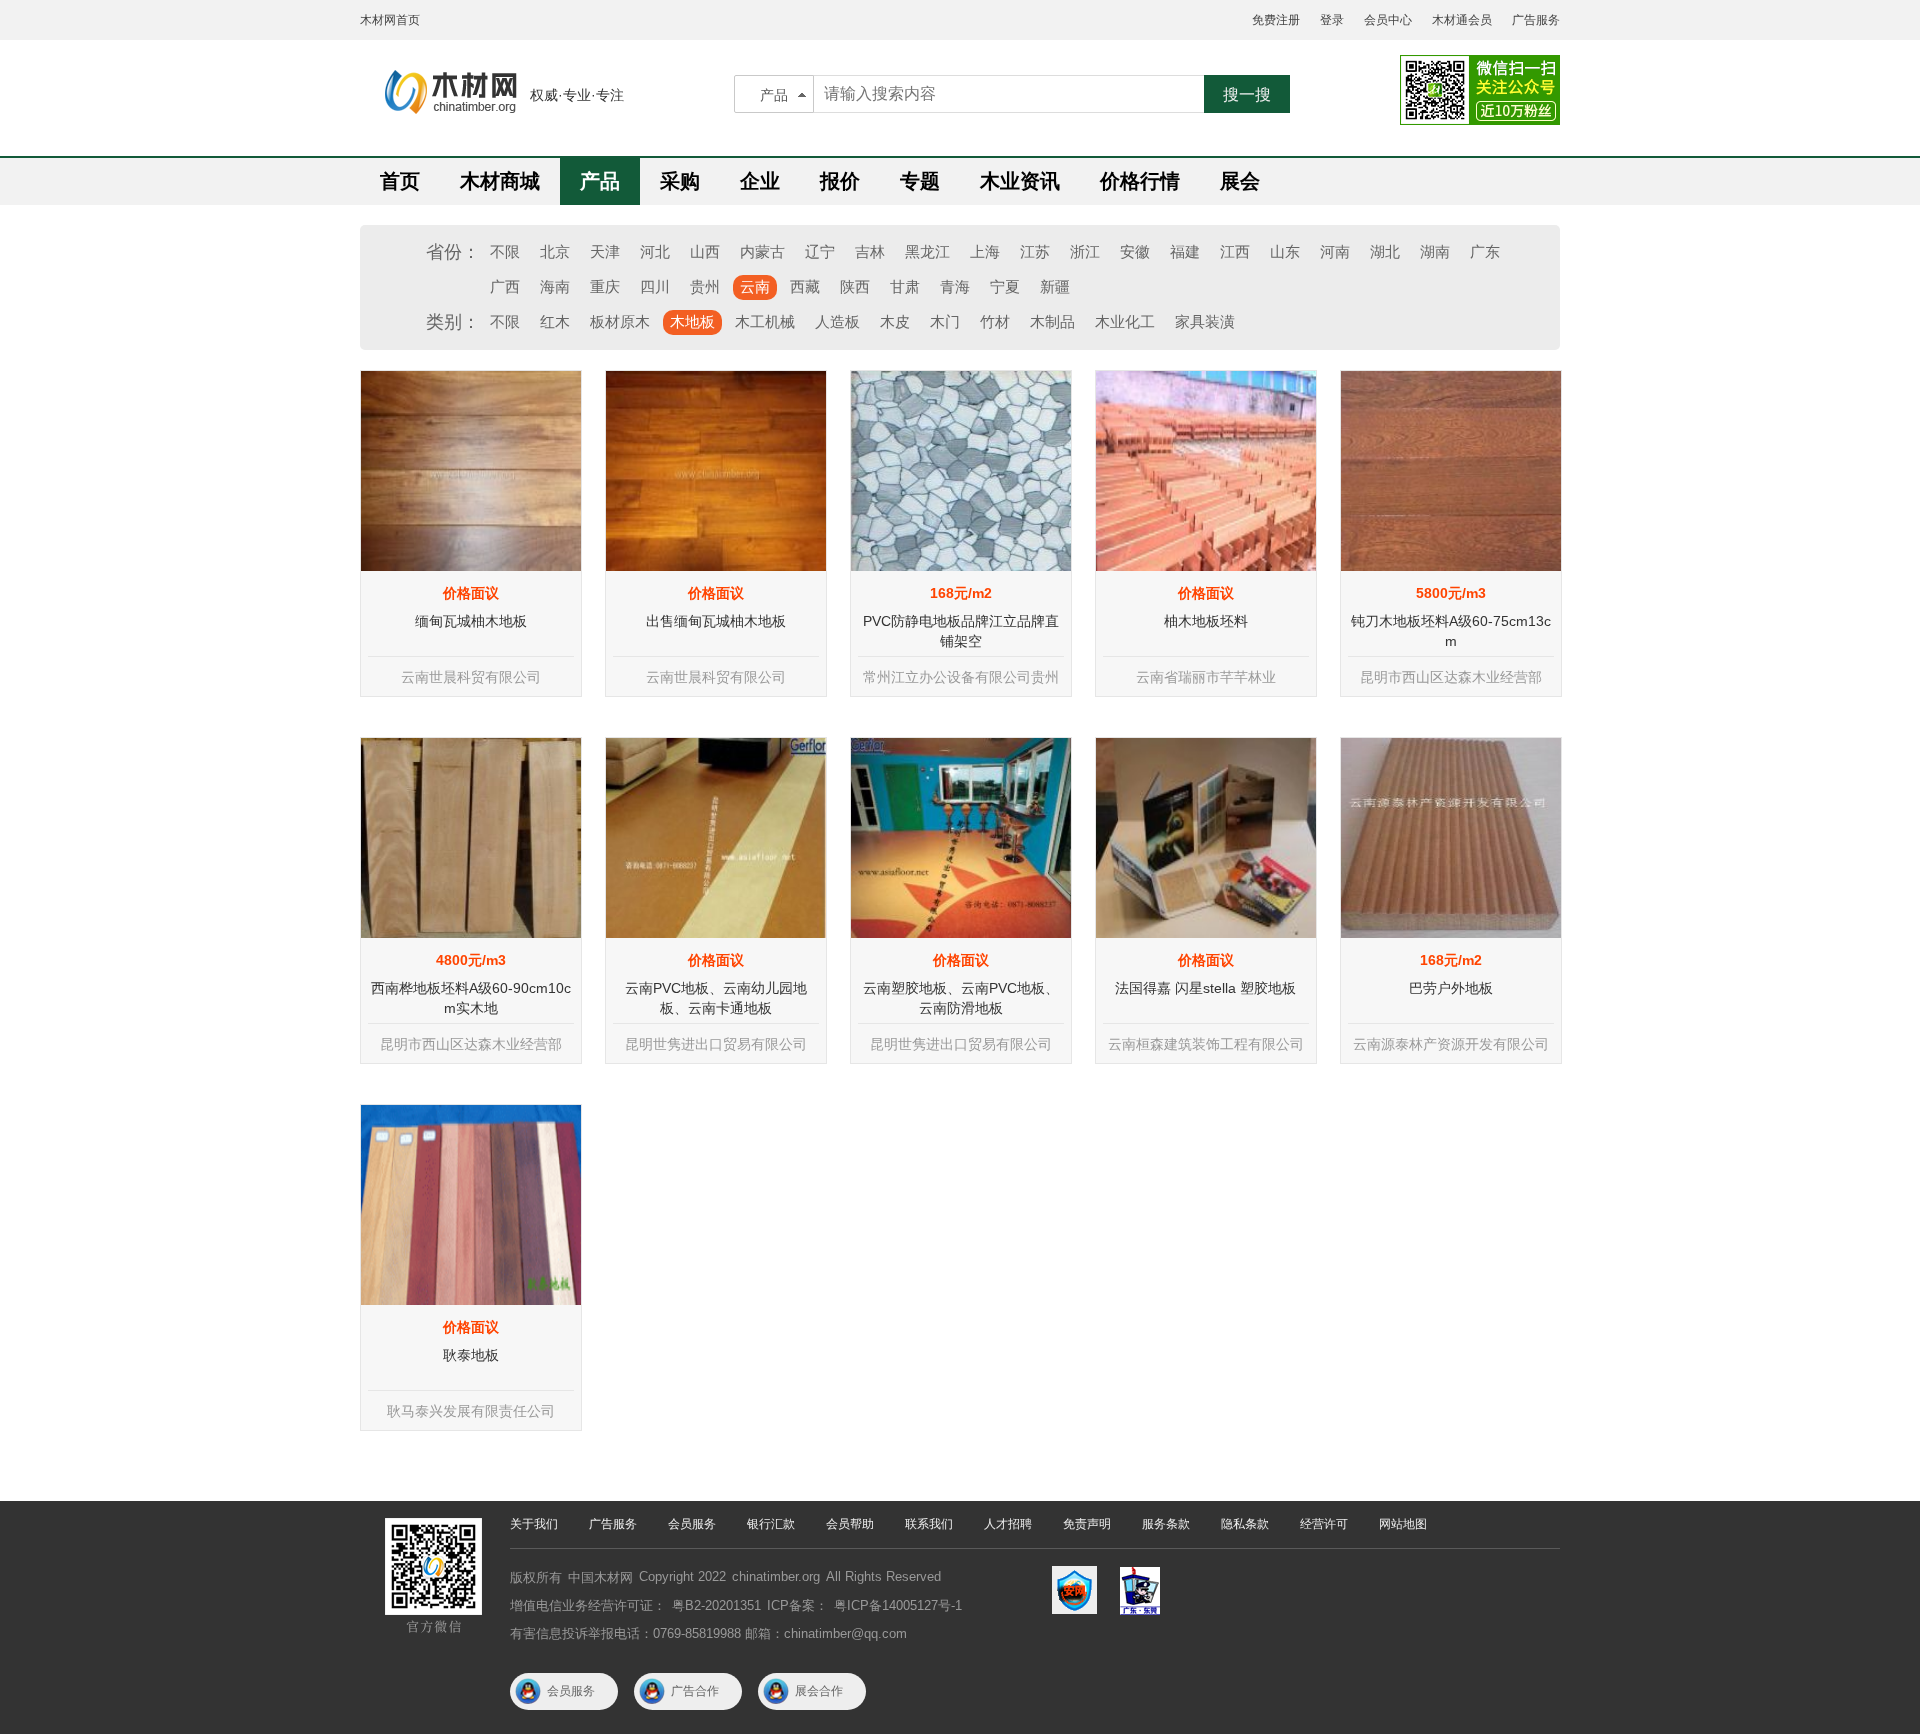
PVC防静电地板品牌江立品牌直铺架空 (961, 631)
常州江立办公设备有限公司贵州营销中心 (961, 682)
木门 (945, 321)
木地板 (692, 321)
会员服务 (692, 1524)
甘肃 (905, 286)
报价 (840, 181)
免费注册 (1276, 20)
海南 (555, 286)
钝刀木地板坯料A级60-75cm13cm (1451, 631)
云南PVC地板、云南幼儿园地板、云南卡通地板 (716, 998)
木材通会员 (1462, 20)
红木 (555, 321)
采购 (680, 181)
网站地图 (1403, 1524)
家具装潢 (1205, 321)
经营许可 (1324, 1524)
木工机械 (765, 321)
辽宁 (820, 251)
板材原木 (620, 321)
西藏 (805, 286)
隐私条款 (1245, 1524)
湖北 (1385, 251)
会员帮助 (850, 1524)
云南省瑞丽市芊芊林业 (1206, 677)
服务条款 (1166, 1524)
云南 (755, 286)
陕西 (855, 286)
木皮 (895, 321)
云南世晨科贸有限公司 (471, 677)
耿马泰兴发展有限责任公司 (471, 1411)
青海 (955, 286)
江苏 (1035, 251)
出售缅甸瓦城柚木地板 (716, 621)
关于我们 (534, 1524)
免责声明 (1087, 1524)
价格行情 (1140, 181)
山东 (1285, 251)
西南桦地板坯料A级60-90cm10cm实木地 (471, 998)
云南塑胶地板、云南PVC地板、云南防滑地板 (961, 998)
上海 (985, 251)
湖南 (1435, 251)
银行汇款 (771, 1524)
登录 (1332, 20)
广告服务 (1536, 20)
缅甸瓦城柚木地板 (471, 621)
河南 (1335, 251)
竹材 (995, 321)
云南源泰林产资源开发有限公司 (1451, 1044)
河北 (655, 251)
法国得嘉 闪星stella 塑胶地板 (1205, 988)
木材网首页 (390, 20)
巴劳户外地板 (1451, 988)
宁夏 (1005, 286)
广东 (1485, 251)
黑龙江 (927, 251)
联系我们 (929, 1524)
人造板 (837, 321)
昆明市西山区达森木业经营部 (1451, 677)
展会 (1240, 181)
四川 (655, 286)
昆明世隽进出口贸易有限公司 (716, 1044)
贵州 (705, 286)
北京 (555, 251)
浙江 (1085, 251)
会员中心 (1388, 20)
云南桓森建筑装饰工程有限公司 (1206, 1044)
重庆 (605, 286)
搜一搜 (1247, 94)
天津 (605, 251)
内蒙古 (762, 251)
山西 (705, 251)
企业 (760, 181)
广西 (505, 286)
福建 (1185, 251)
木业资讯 (1020, 181)
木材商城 (500, 181)
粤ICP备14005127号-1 (898, 1605)
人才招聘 (1008, 1524)
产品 (774, 95)
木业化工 (1125, 321)
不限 (505, 251)
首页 (400, 181)
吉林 (870, 251)
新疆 (1055, 286)
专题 (920, 181)
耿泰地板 (471, 1355)
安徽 (1135, 251)
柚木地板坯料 (1206, 621)
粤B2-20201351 (716, 1605)
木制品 (1052, 321)
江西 (1235, 251)
